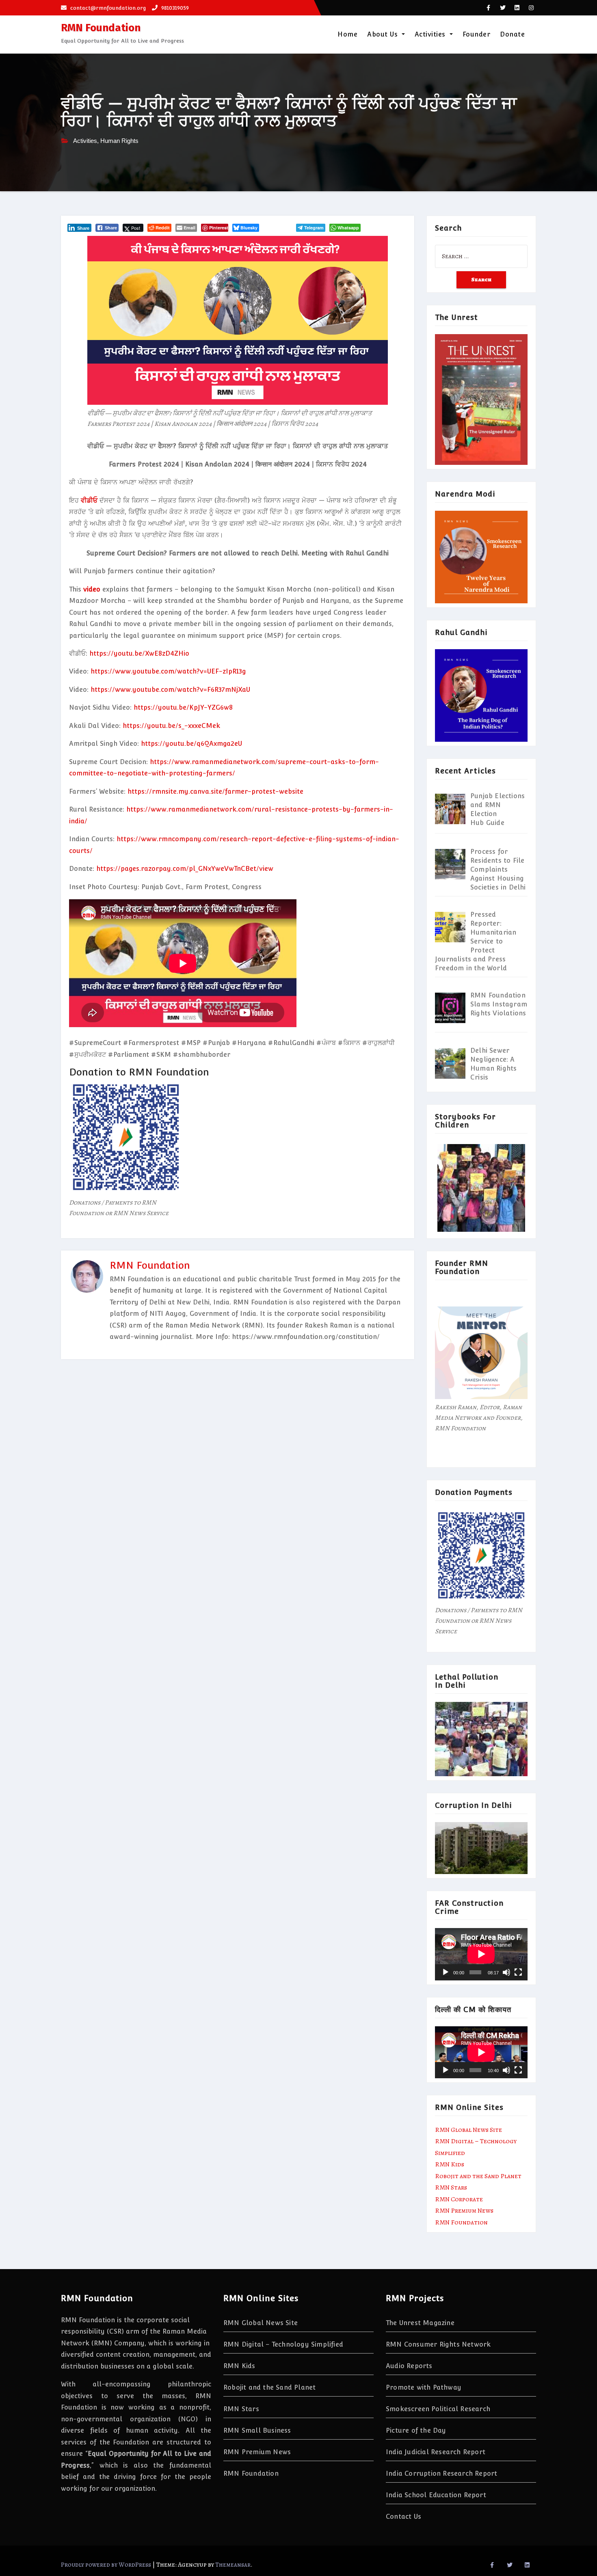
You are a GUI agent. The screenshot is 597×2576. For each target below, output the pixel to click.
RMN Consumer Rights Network (438, 2344)
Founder (477, 34)
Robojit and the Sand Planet (478, 2176)
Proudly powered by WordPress (107, 2565)
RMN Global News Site (468, 2130)
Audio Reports (409, 2366)
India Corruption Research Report (441, 2473)
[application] (481, 1954)
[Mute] (506, 1972)
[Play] (446, 1972)
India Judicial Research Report (436, 2452)
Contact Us (403, 2517)
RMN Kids (450, 2164)
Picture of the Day (416, 2430)
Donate (512, 34)
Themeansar (233, 2565)
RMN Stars (451, 2187)
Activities (431, 34)
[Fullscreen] (518, 1972)
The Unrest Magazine (420, 2323)
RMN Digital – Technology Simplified (283, 2344)
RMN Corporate (459, 2199)
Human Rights (119, 141)
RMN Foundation (101, 28)
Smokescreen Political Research (438, 2409)
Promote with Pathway (424, 2387)
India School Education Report (436, 2495)
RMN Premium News (464, 2211)
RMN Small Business (257, 2430)
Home (347, 34)
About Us (384, 34)
